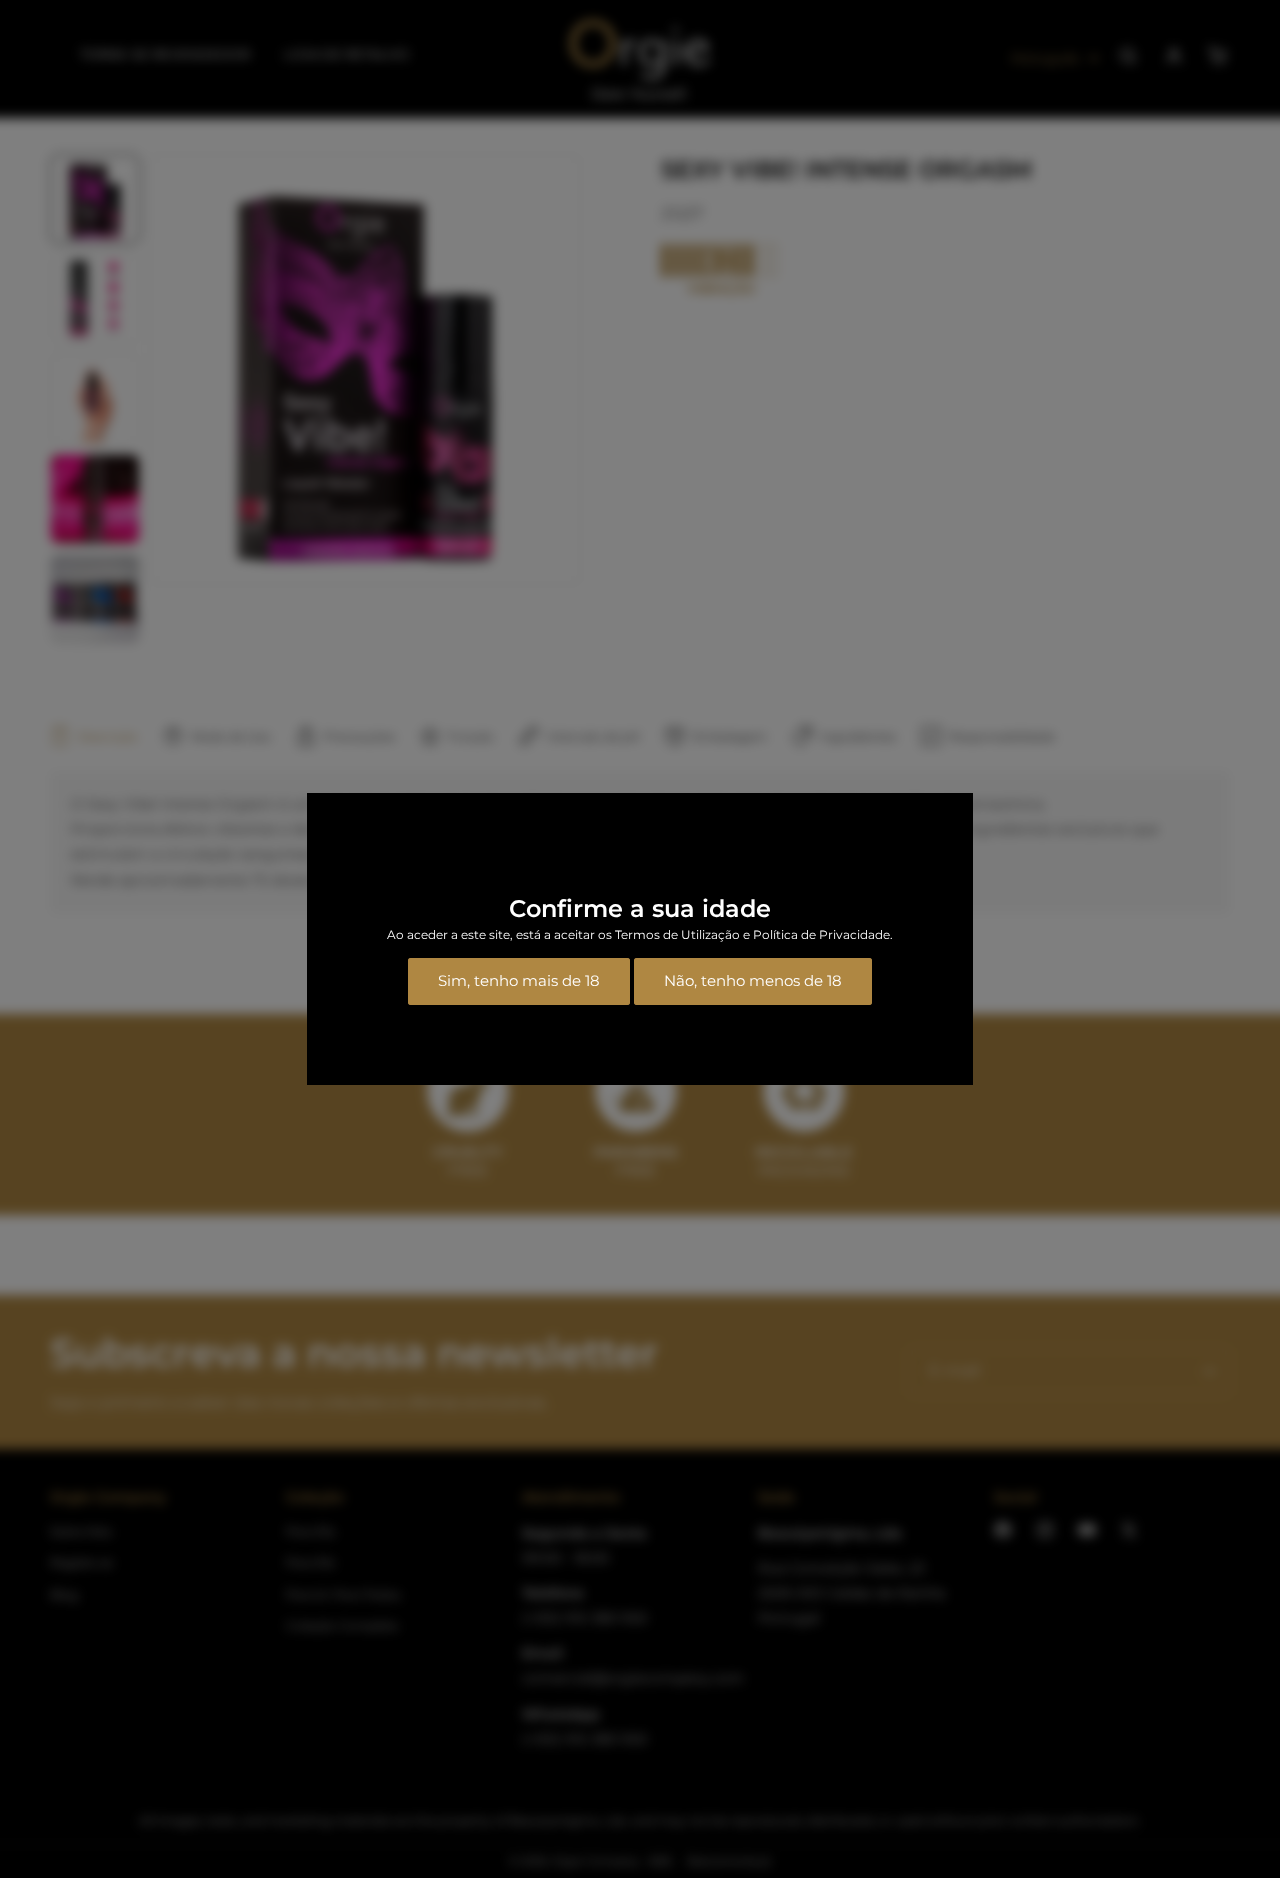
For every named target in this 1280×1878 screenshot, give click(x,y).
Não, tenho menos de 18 (753, 980)
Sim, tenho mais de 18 (519, 980)
